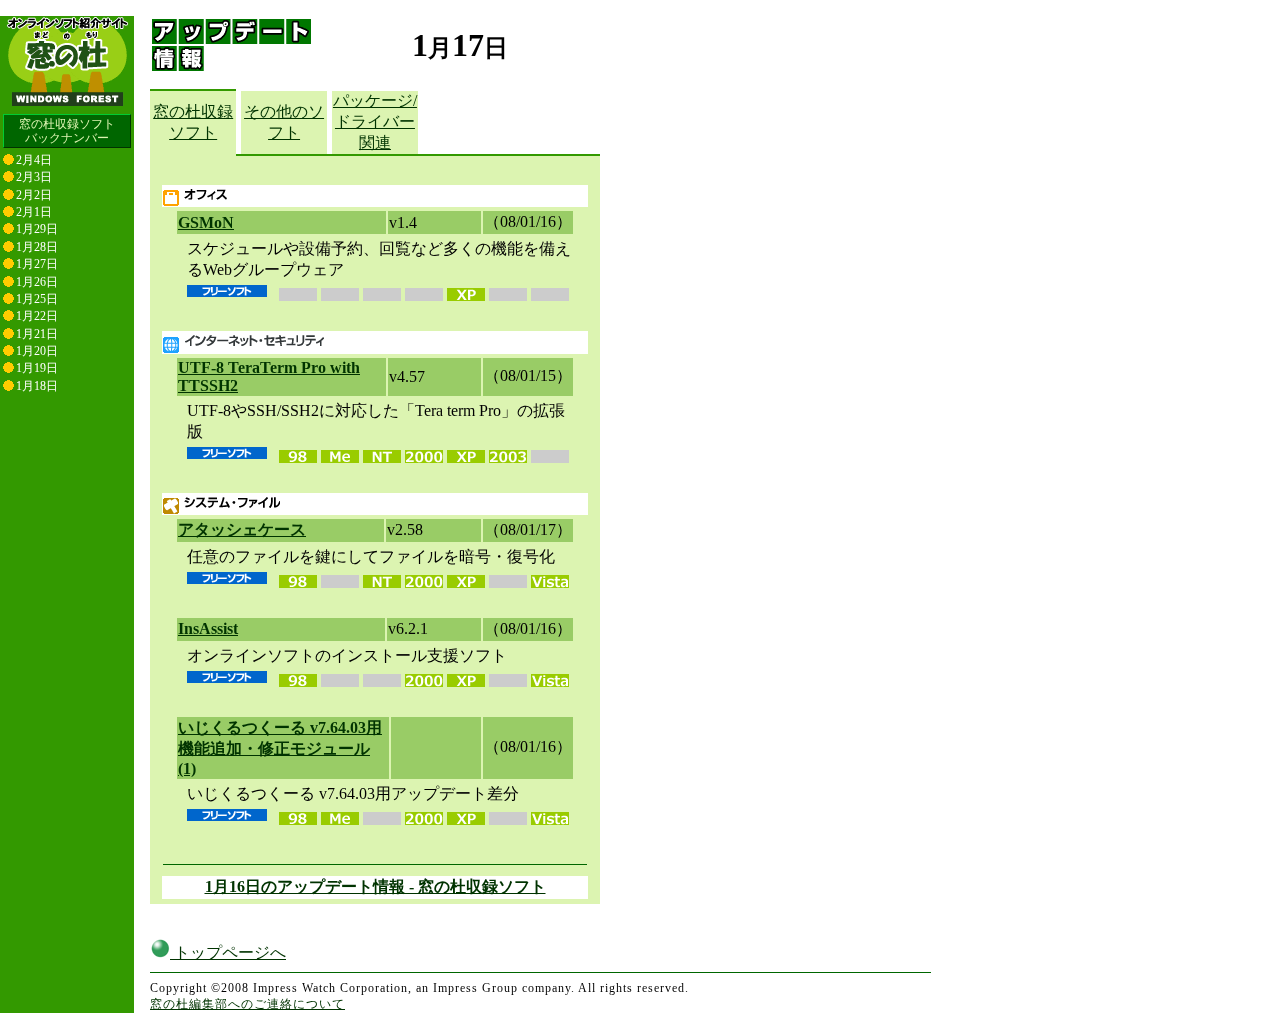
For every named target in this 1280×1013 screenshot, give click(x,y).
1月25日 (37, 299)
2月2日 (34, 195)
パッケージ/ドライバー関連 (375, 121)
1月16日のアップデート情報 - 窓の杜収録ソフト (375, 886)
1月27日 (37, 264)
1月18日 (37, 386)
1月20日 (37, 351)
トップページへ (228, 952)
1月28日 (37, 247)
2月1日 (34, 212)
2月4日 (34, 160)
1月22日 (37, 316)
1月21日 (37, 334)
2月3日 (34, 177)
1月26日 (37, 282)
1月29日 (37, 229)
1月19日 (37, 368)
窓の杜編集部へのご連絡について (247, 1004)
